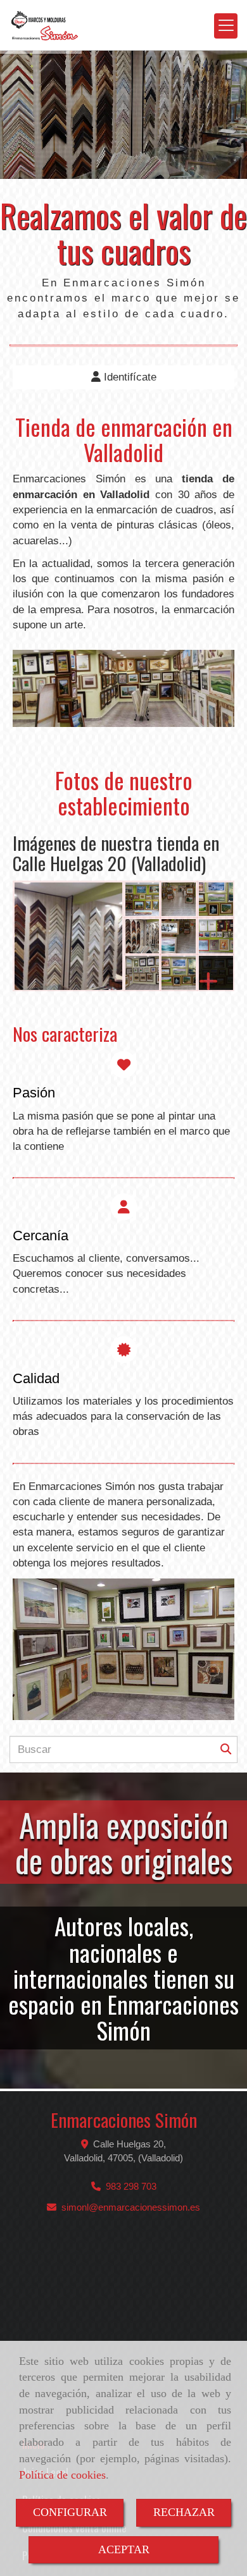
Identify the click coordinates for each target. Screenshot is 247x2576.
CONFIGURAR (70, 2512)
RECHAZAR (184, 2512)
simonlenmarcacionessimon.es (131, 2207)
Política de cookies (62, 2475)
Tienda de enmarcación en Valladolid (124, 439)
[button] (123, 377)
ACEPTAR (124, 2549)
